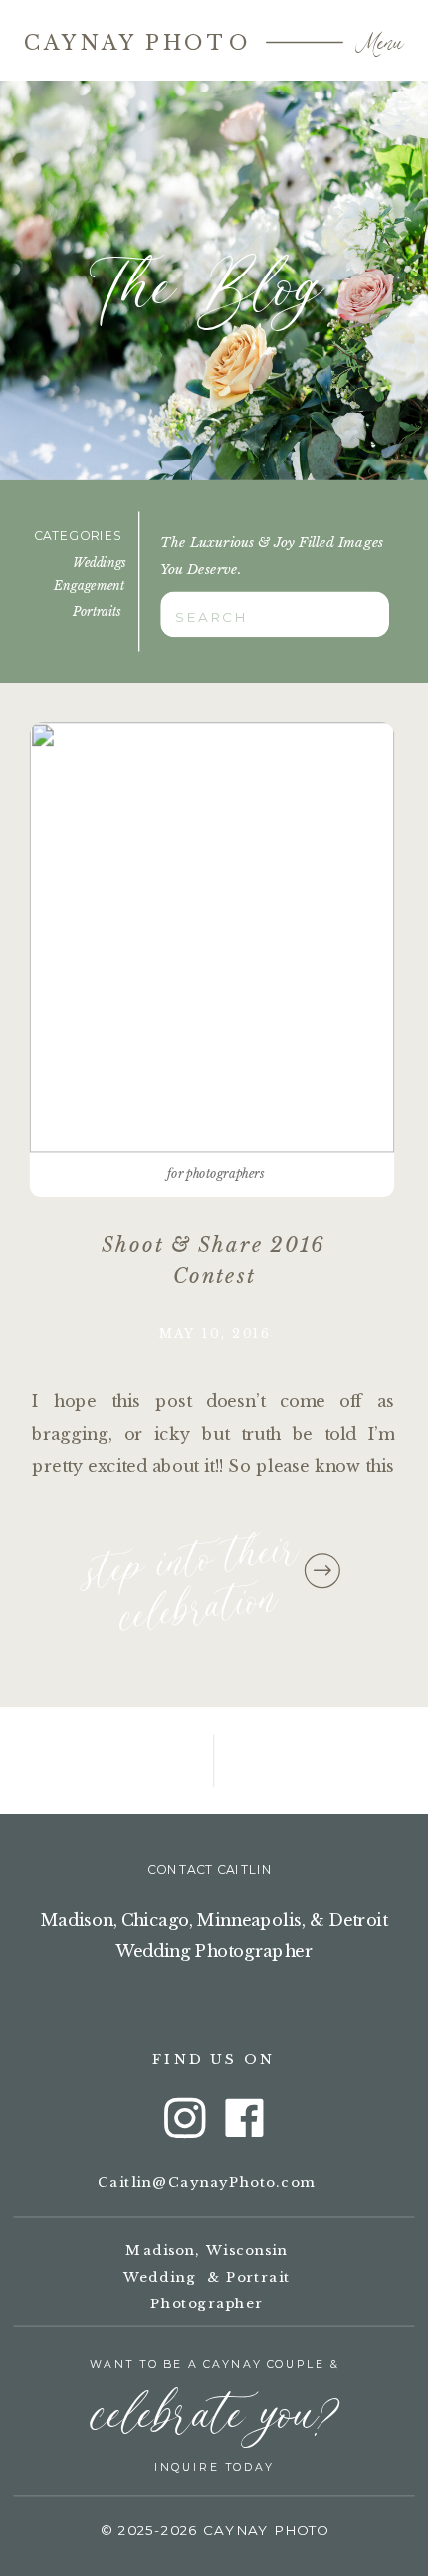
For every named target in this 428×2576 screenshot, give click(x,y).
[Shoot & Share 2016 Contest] (213, 937)
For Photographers (215, 1173)
